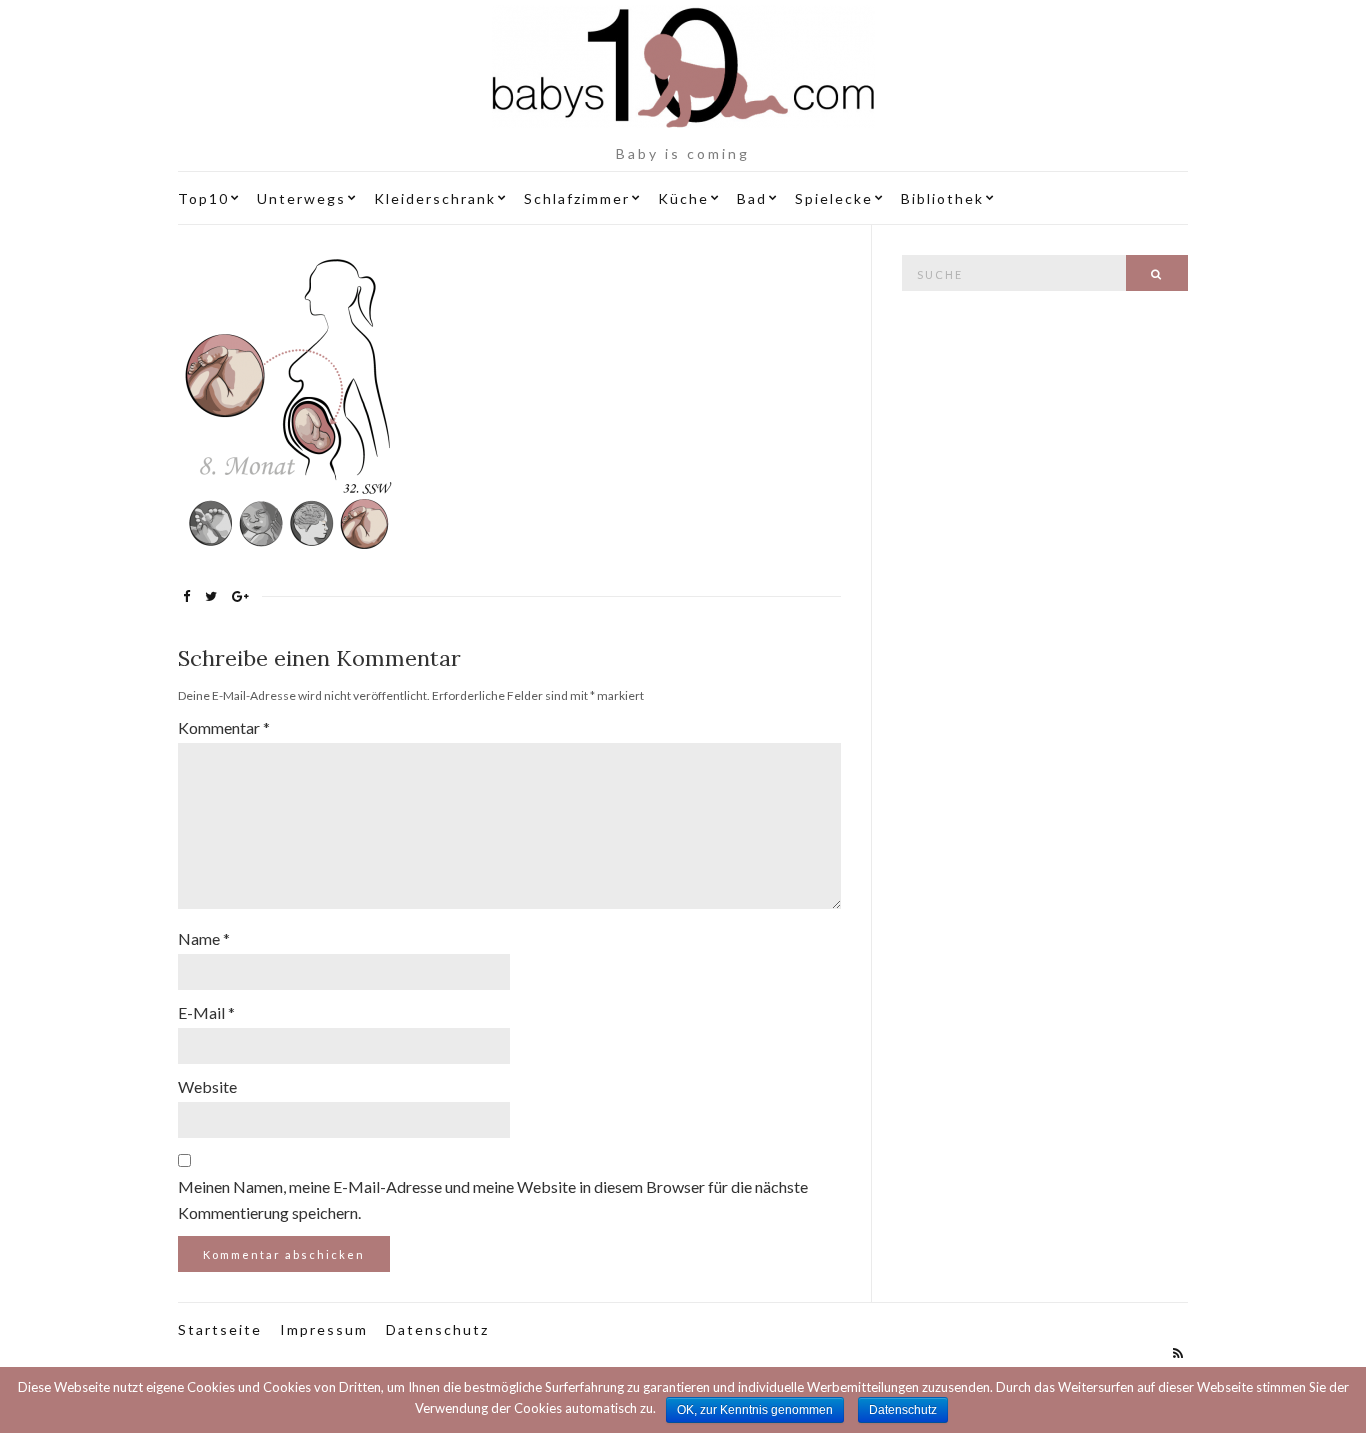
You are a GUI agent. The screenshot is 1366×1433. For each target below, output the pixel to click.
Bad (752, 198)
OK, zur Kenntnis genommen (755, 1410)
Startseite (220, 1329)
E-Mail (206, 1012)
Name (204, 938)
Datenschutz (437, 1329)
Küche (683, 198)
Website (207, 1086)
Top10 (203, 198)
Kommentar (224, 727)
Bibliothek (942, 198)
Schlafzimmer (577, 198)
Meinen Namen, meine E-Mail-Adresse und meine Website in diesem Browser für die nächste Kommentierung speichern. (493, 1199)
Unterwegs (301, 198)
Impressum (324, 1329)
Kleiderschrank (435, 198)
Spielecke (834, 198)
